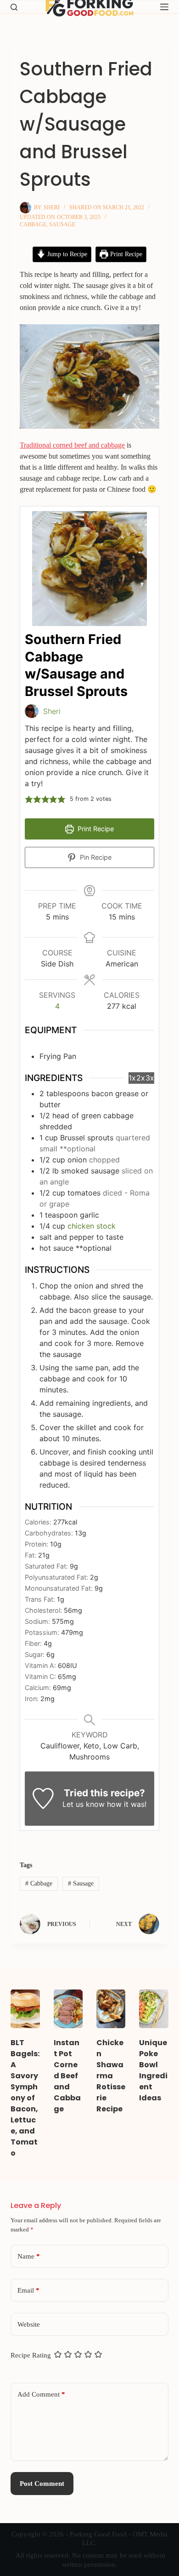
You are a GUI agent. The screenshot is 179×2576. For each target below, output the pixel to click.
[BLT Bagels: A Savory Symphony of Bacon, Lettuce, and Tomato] (25, 2009)
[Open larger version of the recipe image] (89, 569)
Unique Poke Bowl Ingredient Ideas (153, 2070)
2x (141, 1078)
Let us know (84, 1804)
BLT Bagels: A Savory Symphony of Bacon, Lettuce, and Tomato (25, 2098)
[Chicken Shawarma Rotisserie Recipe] (111, 2009)
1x (132, 1078)
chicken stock (92, 1226)
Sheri (52, 711)
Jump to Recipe (66, 254)
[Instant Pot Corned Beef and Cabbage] (68, 2009)
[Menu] (164, 7)
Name (29, 2256)
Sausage (62, 224)
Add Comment (41, 2394)
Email (28, 2290)
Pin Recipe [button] (95, 857)
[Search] (14, 7)
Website (29, 2324)
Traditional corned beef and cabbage (72, 445)
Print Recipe (125, 254)
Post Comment (42, 2484)
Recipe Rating (31, 2355)
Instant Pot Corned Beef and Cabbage (67, 2076)
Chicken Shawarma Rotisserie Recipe (111, 2076)
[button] (29, 799)
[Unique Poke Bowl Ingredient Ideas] (154, 2009)
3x (150, 1078)
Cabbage (33, 224)
